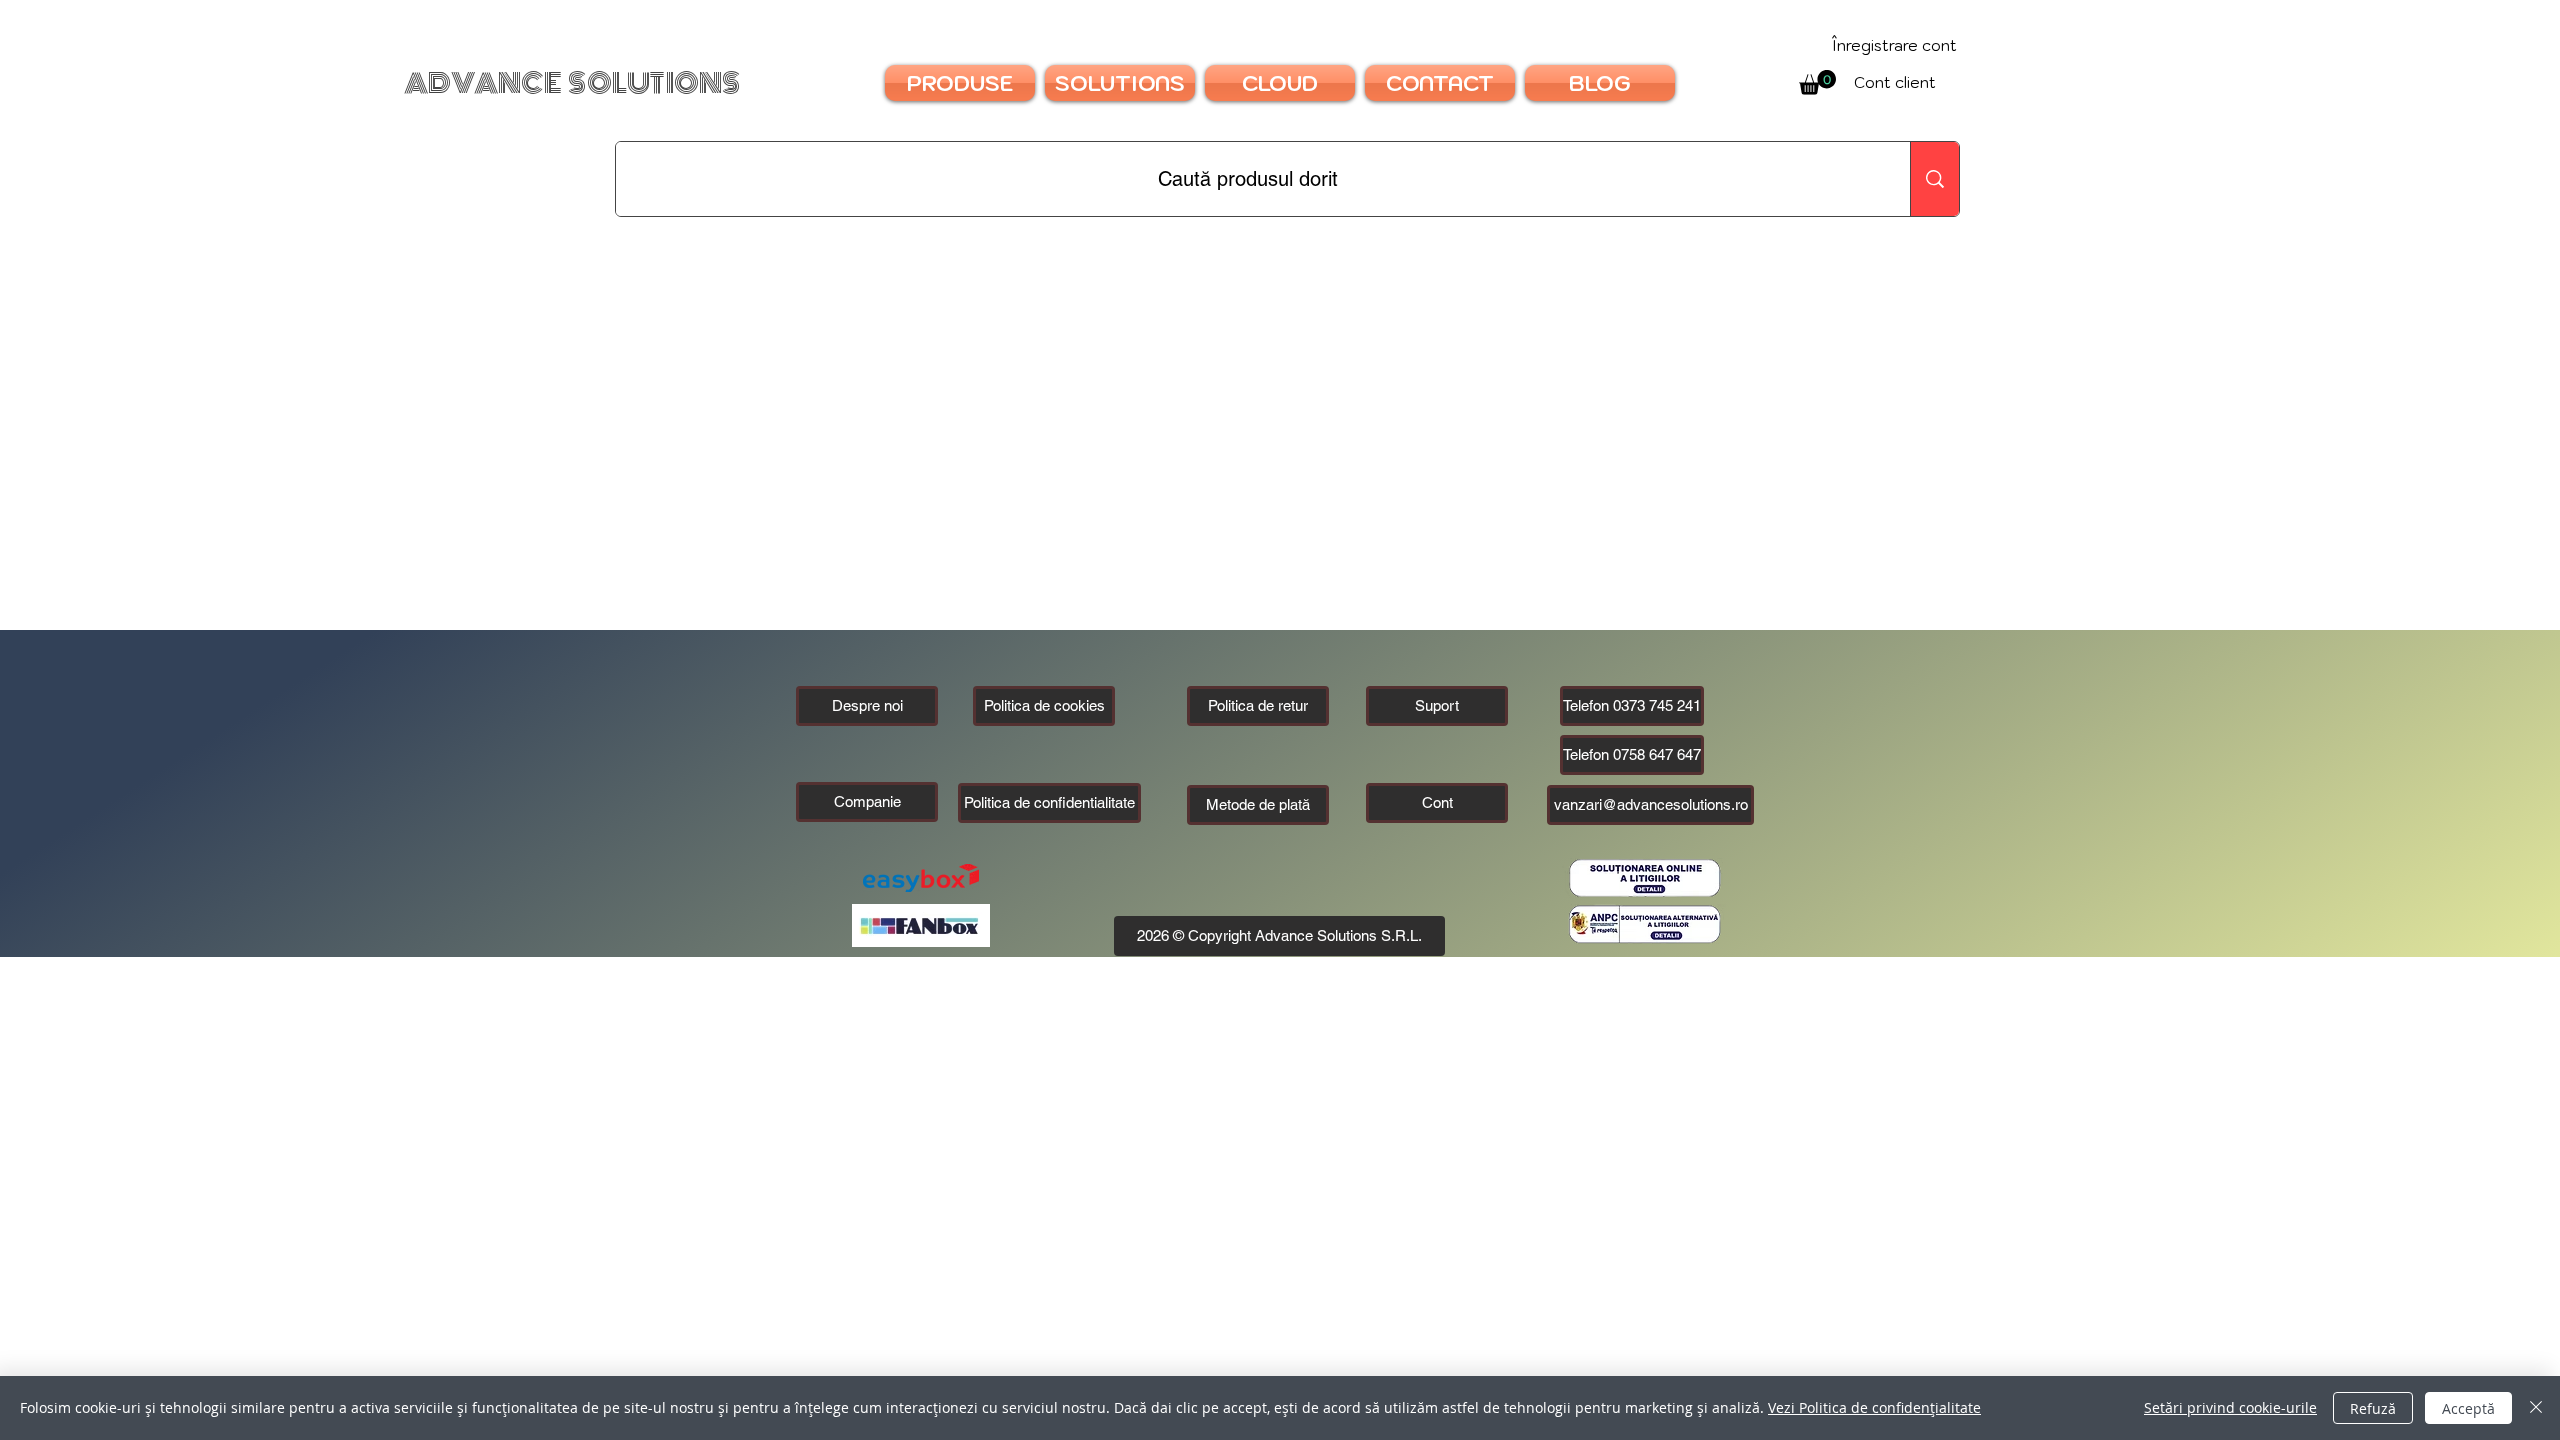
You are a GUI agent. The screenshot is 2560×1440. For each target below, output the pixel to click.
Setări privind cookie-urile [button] (2230, 1407)
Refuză (2373, 1408)
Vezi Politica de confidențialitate (1874, 1407)
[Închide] (2536, 1408)
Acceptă (2468, 1408)
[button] (867, 802)
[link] (1817, 82)
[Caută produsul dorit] (1934, 179)
